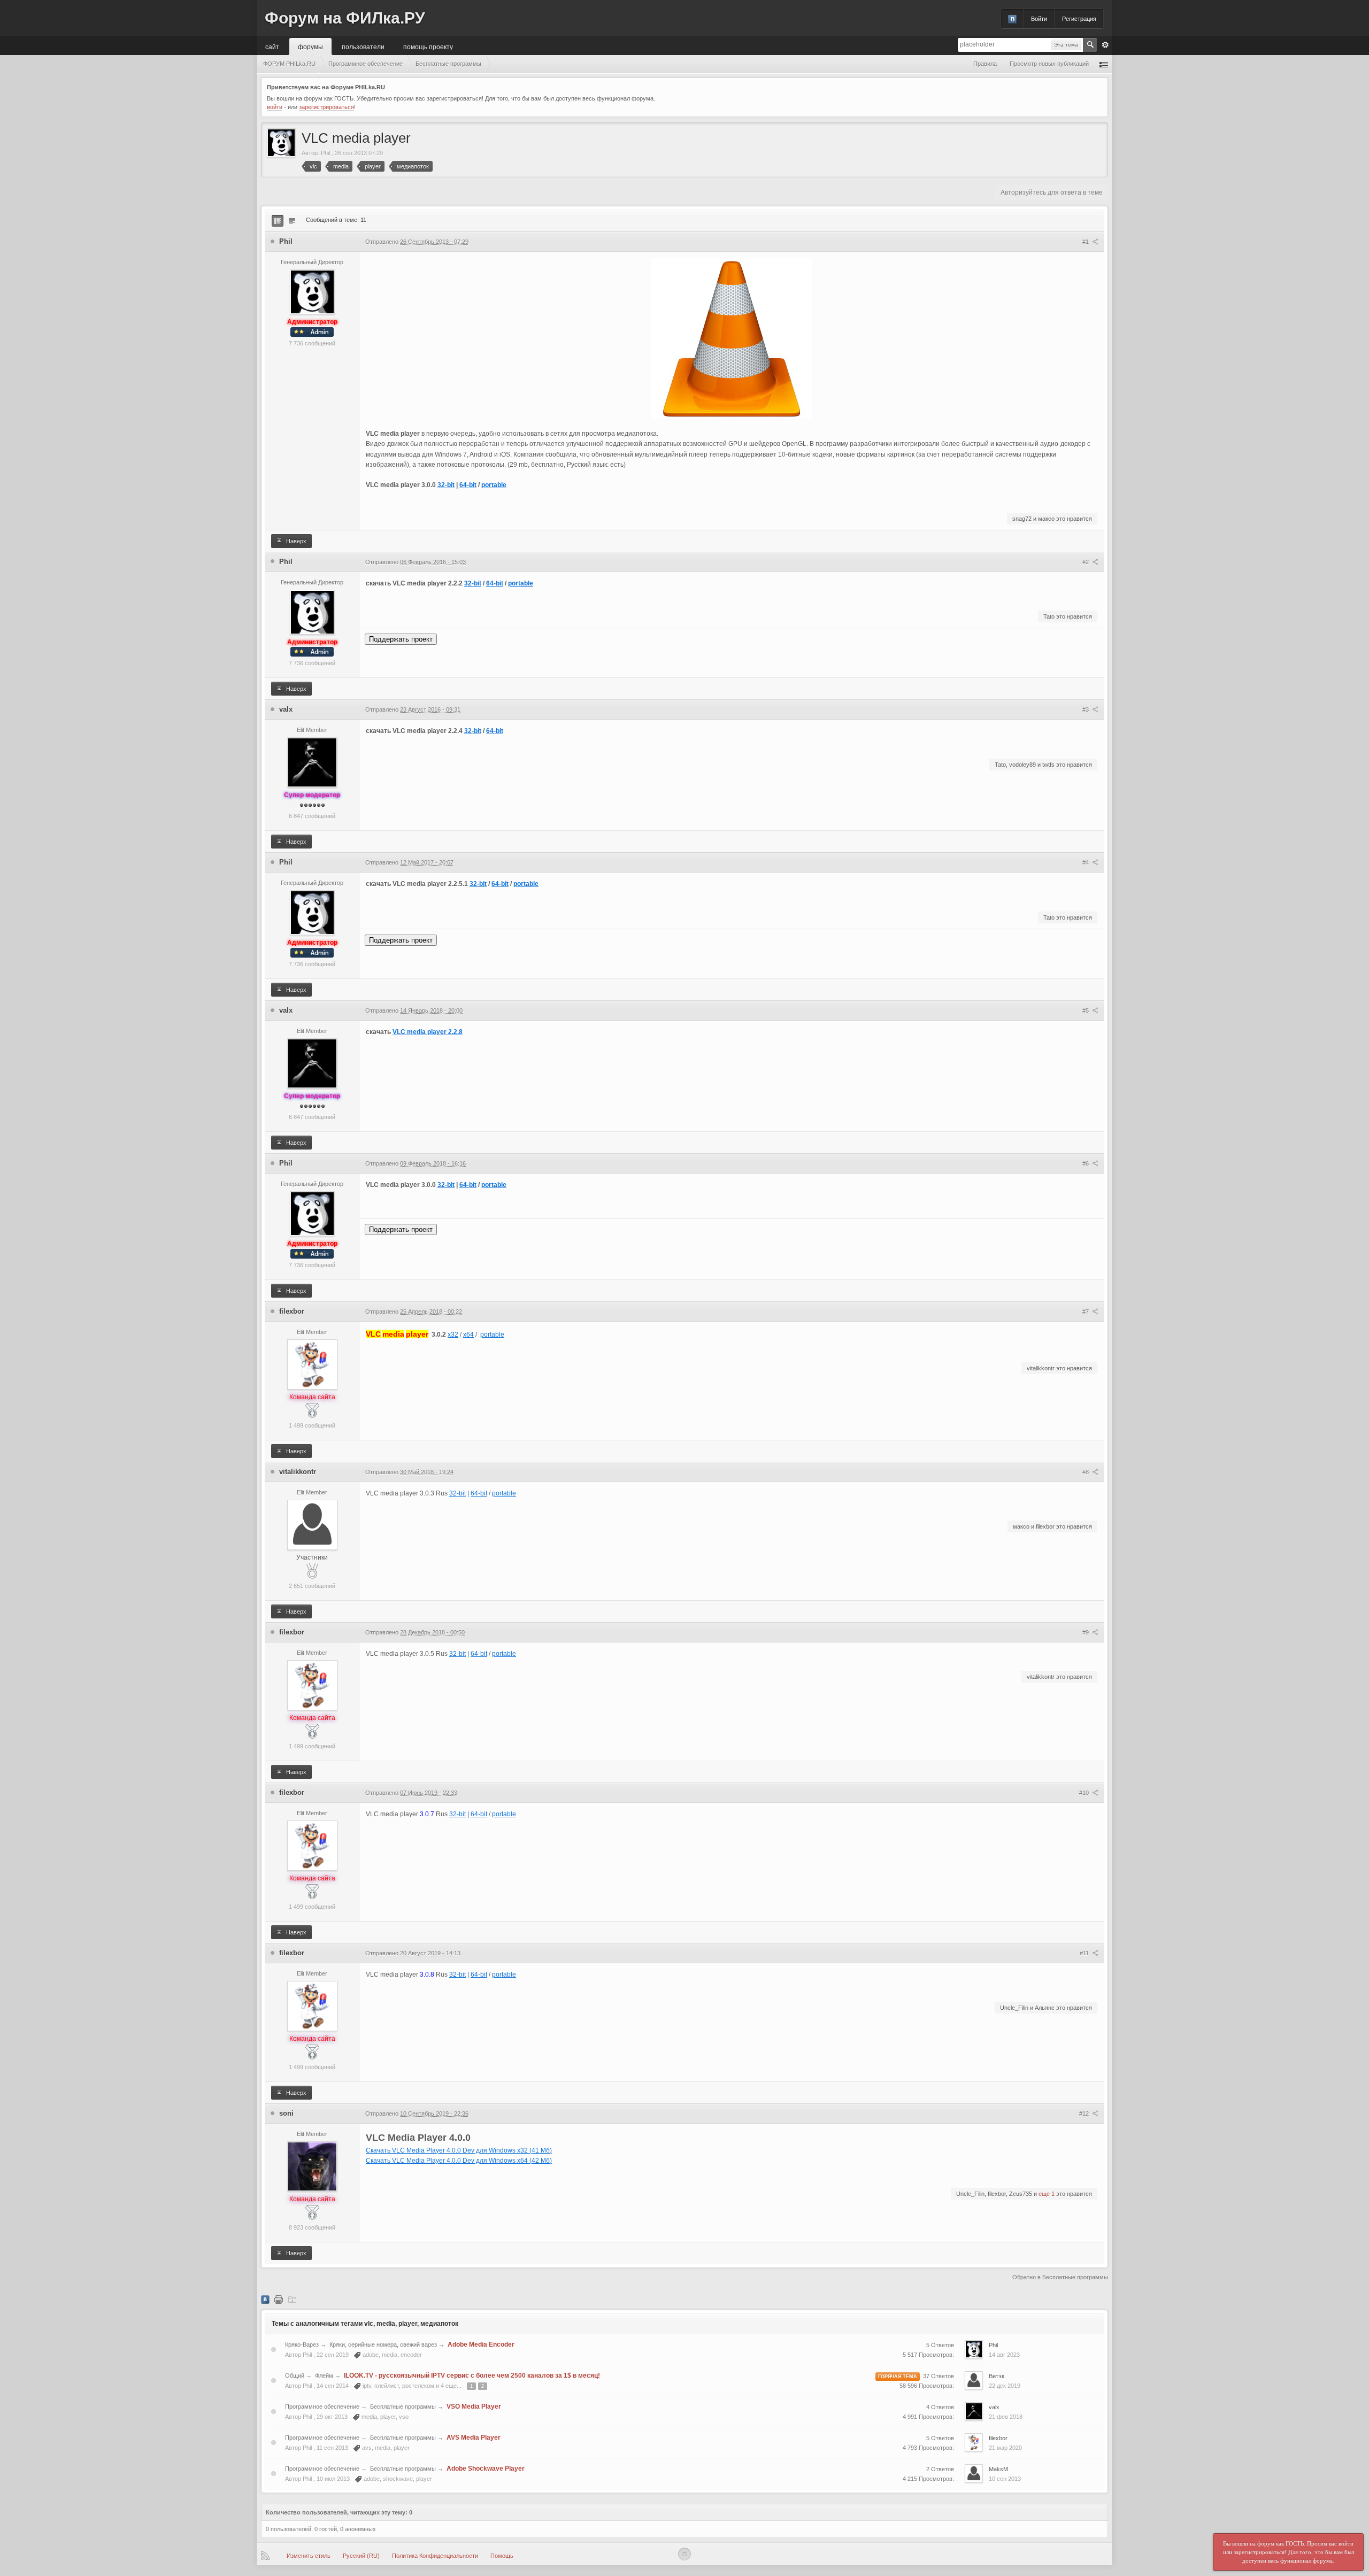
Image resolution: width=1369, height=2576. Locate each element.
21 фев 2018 (1006, 2417)
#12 (1085, 2114)
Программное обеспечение (322, 2407)
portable (494, 485)
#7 (1086, 1312)
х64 (468, 1335)
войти (275, 107)
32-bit (446, 485)
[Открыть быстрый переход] (1104, 64)
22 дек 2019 (1005, 2386)
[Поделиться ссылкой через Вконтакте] (265, 2299)
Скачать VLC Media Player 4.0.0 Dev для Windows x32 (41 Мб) (459, 2150)
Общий (295, 2376)
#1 (1086, 242)
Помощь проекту (428, 46)
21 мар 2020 (1005, 2448)
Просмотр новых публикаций (1049, 64)
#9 (1086, 1632)
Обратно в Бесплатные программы (1060, 2277)
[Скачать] (292, 2299)
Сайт (272, 46)
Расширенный (1105, 45)
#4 (1086, 862)
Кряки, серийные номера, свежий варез (383, 2344)
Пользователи (363, 46)
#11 (1085, 1953)
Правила (985, 64)
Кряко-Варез (302, 2344)
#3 (1086, 709)
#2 (1086, 562)
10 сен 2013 (1005, 2479)
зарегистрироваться (326, 107)
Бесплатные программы (403, 2407)
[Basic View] (292, 221)
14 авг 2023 (1004, 2355)
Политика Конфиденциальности (435, 2556)
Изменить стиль (309, 2556)
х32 (453, 1335)
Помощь (502, 2556)
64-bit (468, 485)
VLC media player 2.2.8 (428, 1032)
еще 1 (1047, 2194)
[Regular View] (278, 221)
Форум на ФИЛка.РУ (345, 18)
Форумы (310, 46)
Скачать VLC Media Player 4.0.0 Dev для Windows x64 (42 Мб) (459, 2161)
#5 (1086, 1011)
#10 (1085, 1793)
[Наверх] (684, 2554)
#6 (1086, 1163)
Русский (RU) (361, 2556)
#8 (1086, 1472)
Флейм (324, 2376)
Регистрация (1079, 19)
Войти (1039, 19)
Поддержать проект (401, 639)
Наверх (295, 541)
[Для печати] (279, 2299)
